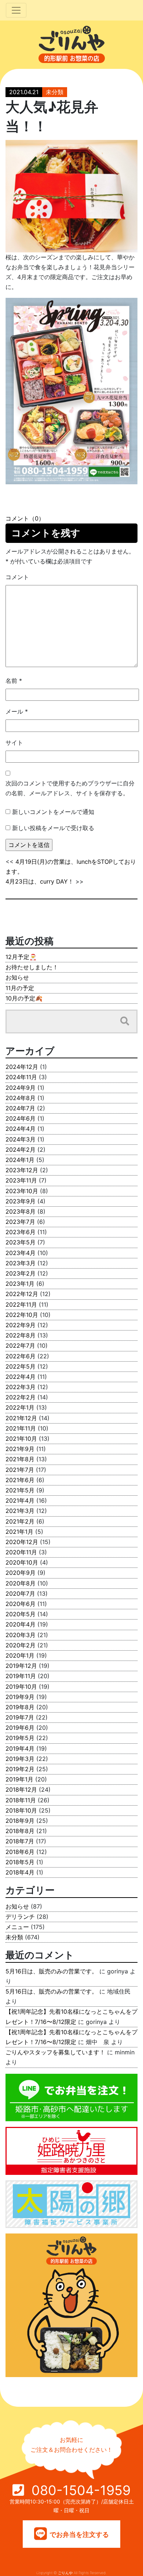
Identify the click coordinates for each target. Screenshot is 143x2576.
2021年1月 (19, 1532)
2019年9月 (20, 1697)
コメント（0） (25, 518)
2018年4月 (20, 1872)
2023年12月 (22, 1170)
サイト (14, 743)
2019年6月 (20, 1728)
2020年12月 (22, 1542)
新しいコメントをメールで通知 (53, 812)
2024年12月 (22, 1067)
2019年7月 (20, 1717)
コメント (17, 577)
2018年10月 (21, 1810)
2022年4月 (21, 1377)
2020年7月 (20, 1594)
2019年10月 (21, 1687)
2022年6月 (21, 1356)
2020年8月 (21, 1583)
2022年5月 (21, 1366)
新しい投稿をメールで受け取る (53, 828)
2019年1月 (19, 1779)
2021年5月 (20, 1490)
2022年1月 (20, 1407)
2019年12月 (21, 1666)
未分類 (55, 92)
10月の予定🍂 (24, 998)
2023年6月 (21, 1232)
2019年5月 (20, 1738)
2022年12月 (22, 1294)
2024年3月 (21, 1139)
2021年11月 (21, 1428)
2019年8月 (20, 1707)
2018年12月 (21, 1789)
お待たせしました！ (32, 967)
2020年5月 (21, 1614)
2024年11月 (21, 1077)
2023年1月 (20, 1284)
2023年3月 (21, 1263)
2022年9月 (21, 1325)
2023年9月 (21, 1201)
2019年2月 (20, 1769)
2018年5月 (20, 1862)
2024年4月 (21, 1129)
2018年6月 (20, 1852)
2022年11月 (21, 1304)
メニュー (17, 1927)
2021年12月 (21, 1418)
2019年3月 (20, 1759)
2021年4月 (20, 1500)
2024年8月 (21, 1098)
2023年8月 (21, 1211)
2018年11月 (21, 1800)
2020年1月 (20, 1655)
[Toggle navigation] (16, 10)
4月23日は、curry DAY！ (40, 881)
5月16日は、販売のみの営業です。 (52, 1971)
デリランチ (20, 1917)
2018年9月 (20, 1821)
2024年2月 (21, 1150)
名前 (14, 681)
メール (17, 711)
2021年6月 (20, 1480)
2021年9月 (20, 1449)
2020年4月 (21, 1624)
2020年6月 (21, 1604)
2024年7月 (20, 1108)
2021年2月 (20, 1521)
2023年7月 (20, 1222)
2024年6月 (21, 1118)
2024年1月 (20, 1160)
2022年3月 (21, 1387)
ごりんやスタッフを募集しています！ (55, 2052)
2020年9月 (21, 1573)
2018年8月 (20, 1831)
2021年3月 (20, 1511)
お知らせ (17, 977)
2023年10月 (22, 1191)
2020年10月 (22, 1562)
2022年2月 (21, 1397)
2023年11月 (21, 1180)
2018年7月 (20, 1841)
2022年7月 (20, 1346)
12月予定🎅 (21, 957)
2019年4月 (20, 1748)
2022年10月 (22, 1315)
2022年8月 (21, 1335)
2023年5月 (21, 1242)
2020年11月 (21, 1552)
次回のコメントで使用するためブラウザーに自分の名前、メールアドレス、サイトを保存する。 (70, 788)
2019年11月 (21, 1676)
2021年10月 (21, 1439)
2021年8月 (20, 1459)
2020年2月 (21, 1645)
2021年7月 (20, 1470)
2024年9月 (21, 1088)
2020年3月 (21, 1635)
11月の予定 (20, 988)
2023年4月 (21, 1253)
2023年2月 (21, 1273)
